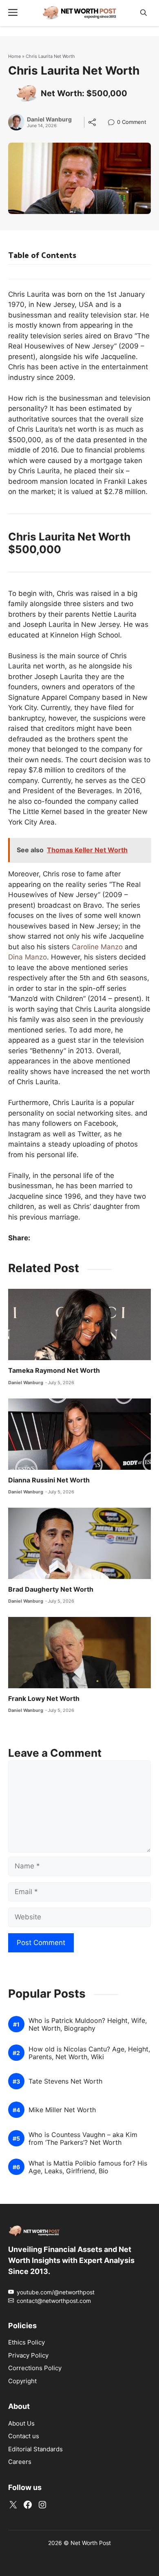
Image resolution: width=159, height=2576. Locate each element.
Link (114, 123)
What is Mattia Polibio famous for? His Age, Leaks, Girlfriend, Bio (88, 2167)
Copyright (22, 2381)
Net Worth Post (91, 2543)
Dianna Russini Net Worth (49, 1480)
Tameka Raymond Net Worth (54, 1370)
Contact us (24, 2436)
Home (14, 56)
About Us (21, 2423)
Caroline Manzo (97, 947)
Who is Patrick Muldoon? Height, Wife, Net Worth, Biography (88, 2025)
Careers (20, 2462)
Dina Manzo (28, 957)
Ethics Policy (26, 2342)
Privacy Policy (28, 2355)
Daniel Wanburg (49, 119)
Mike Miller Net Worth (62, 2110)
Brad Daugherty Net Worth (51, 1589)
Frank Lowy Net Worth (44, 1698)
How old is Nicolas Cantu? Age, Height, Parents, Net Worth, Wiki (89, 2053)
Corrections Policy (35, 2368)
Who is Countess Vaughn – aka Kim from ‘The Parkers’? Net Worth (83, 2139)
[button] (144, 13)
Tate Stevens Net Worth (65, 2081)
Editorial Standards (35, 2449)
